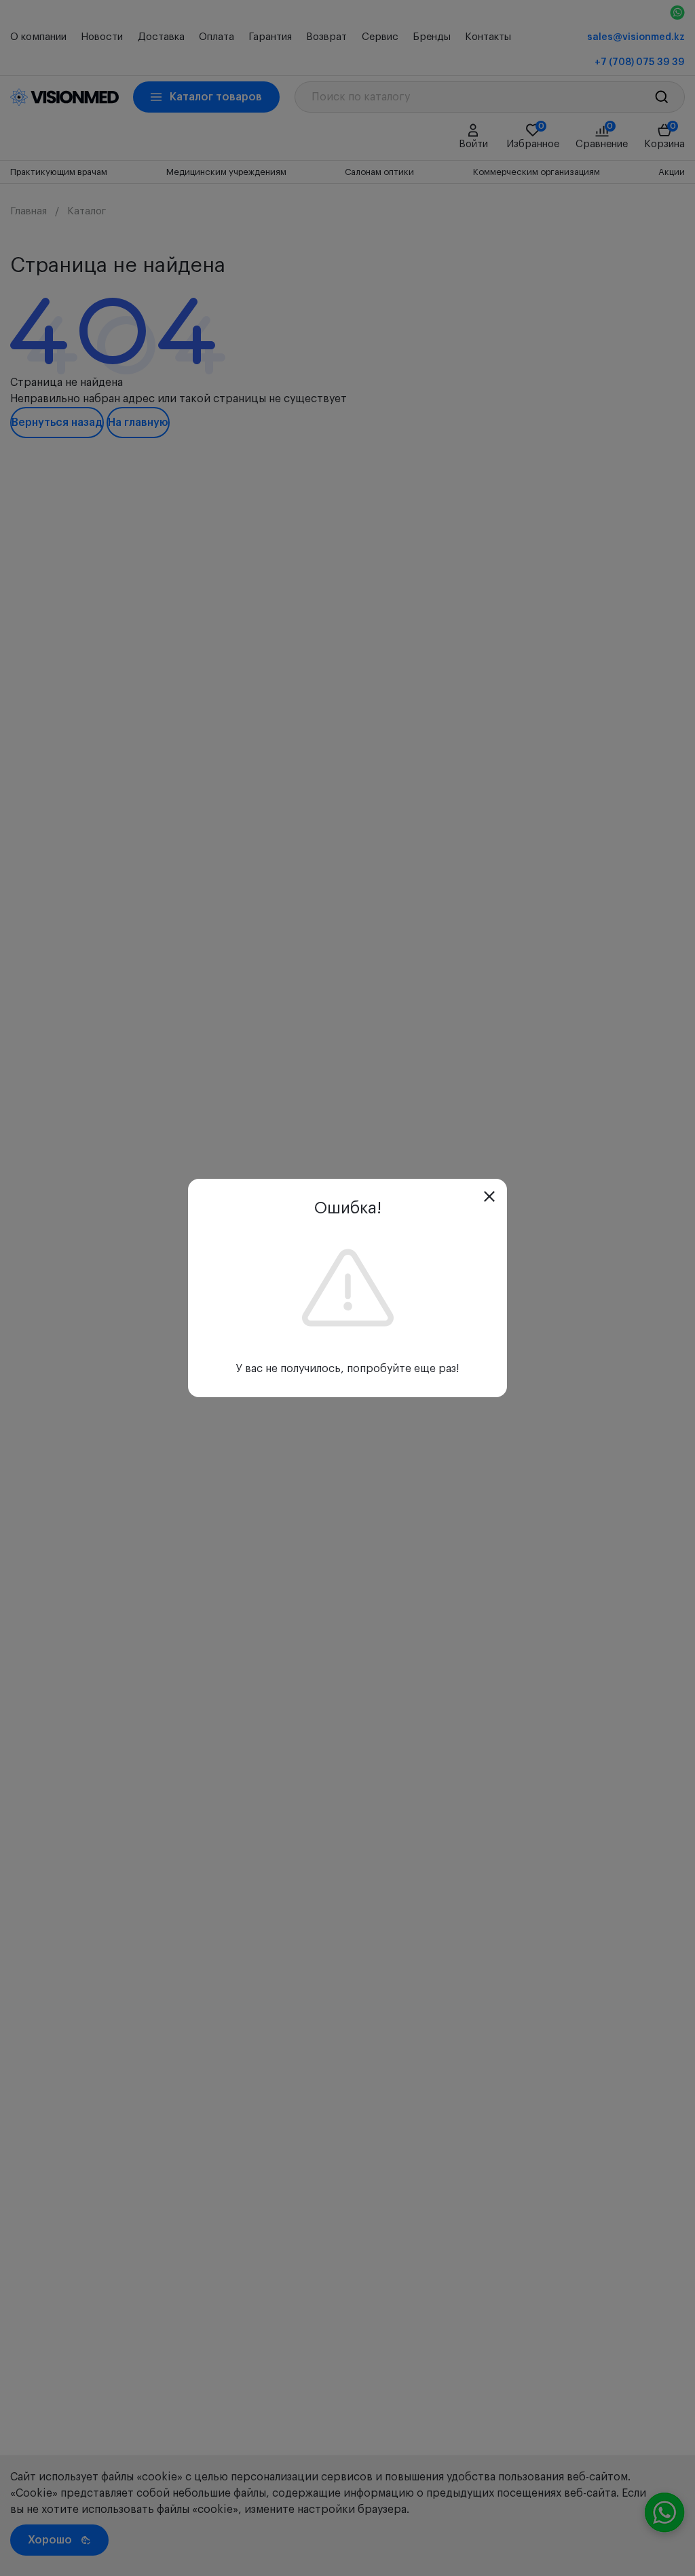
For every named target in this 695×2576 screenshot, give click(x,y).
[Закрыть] (489, 1196)
